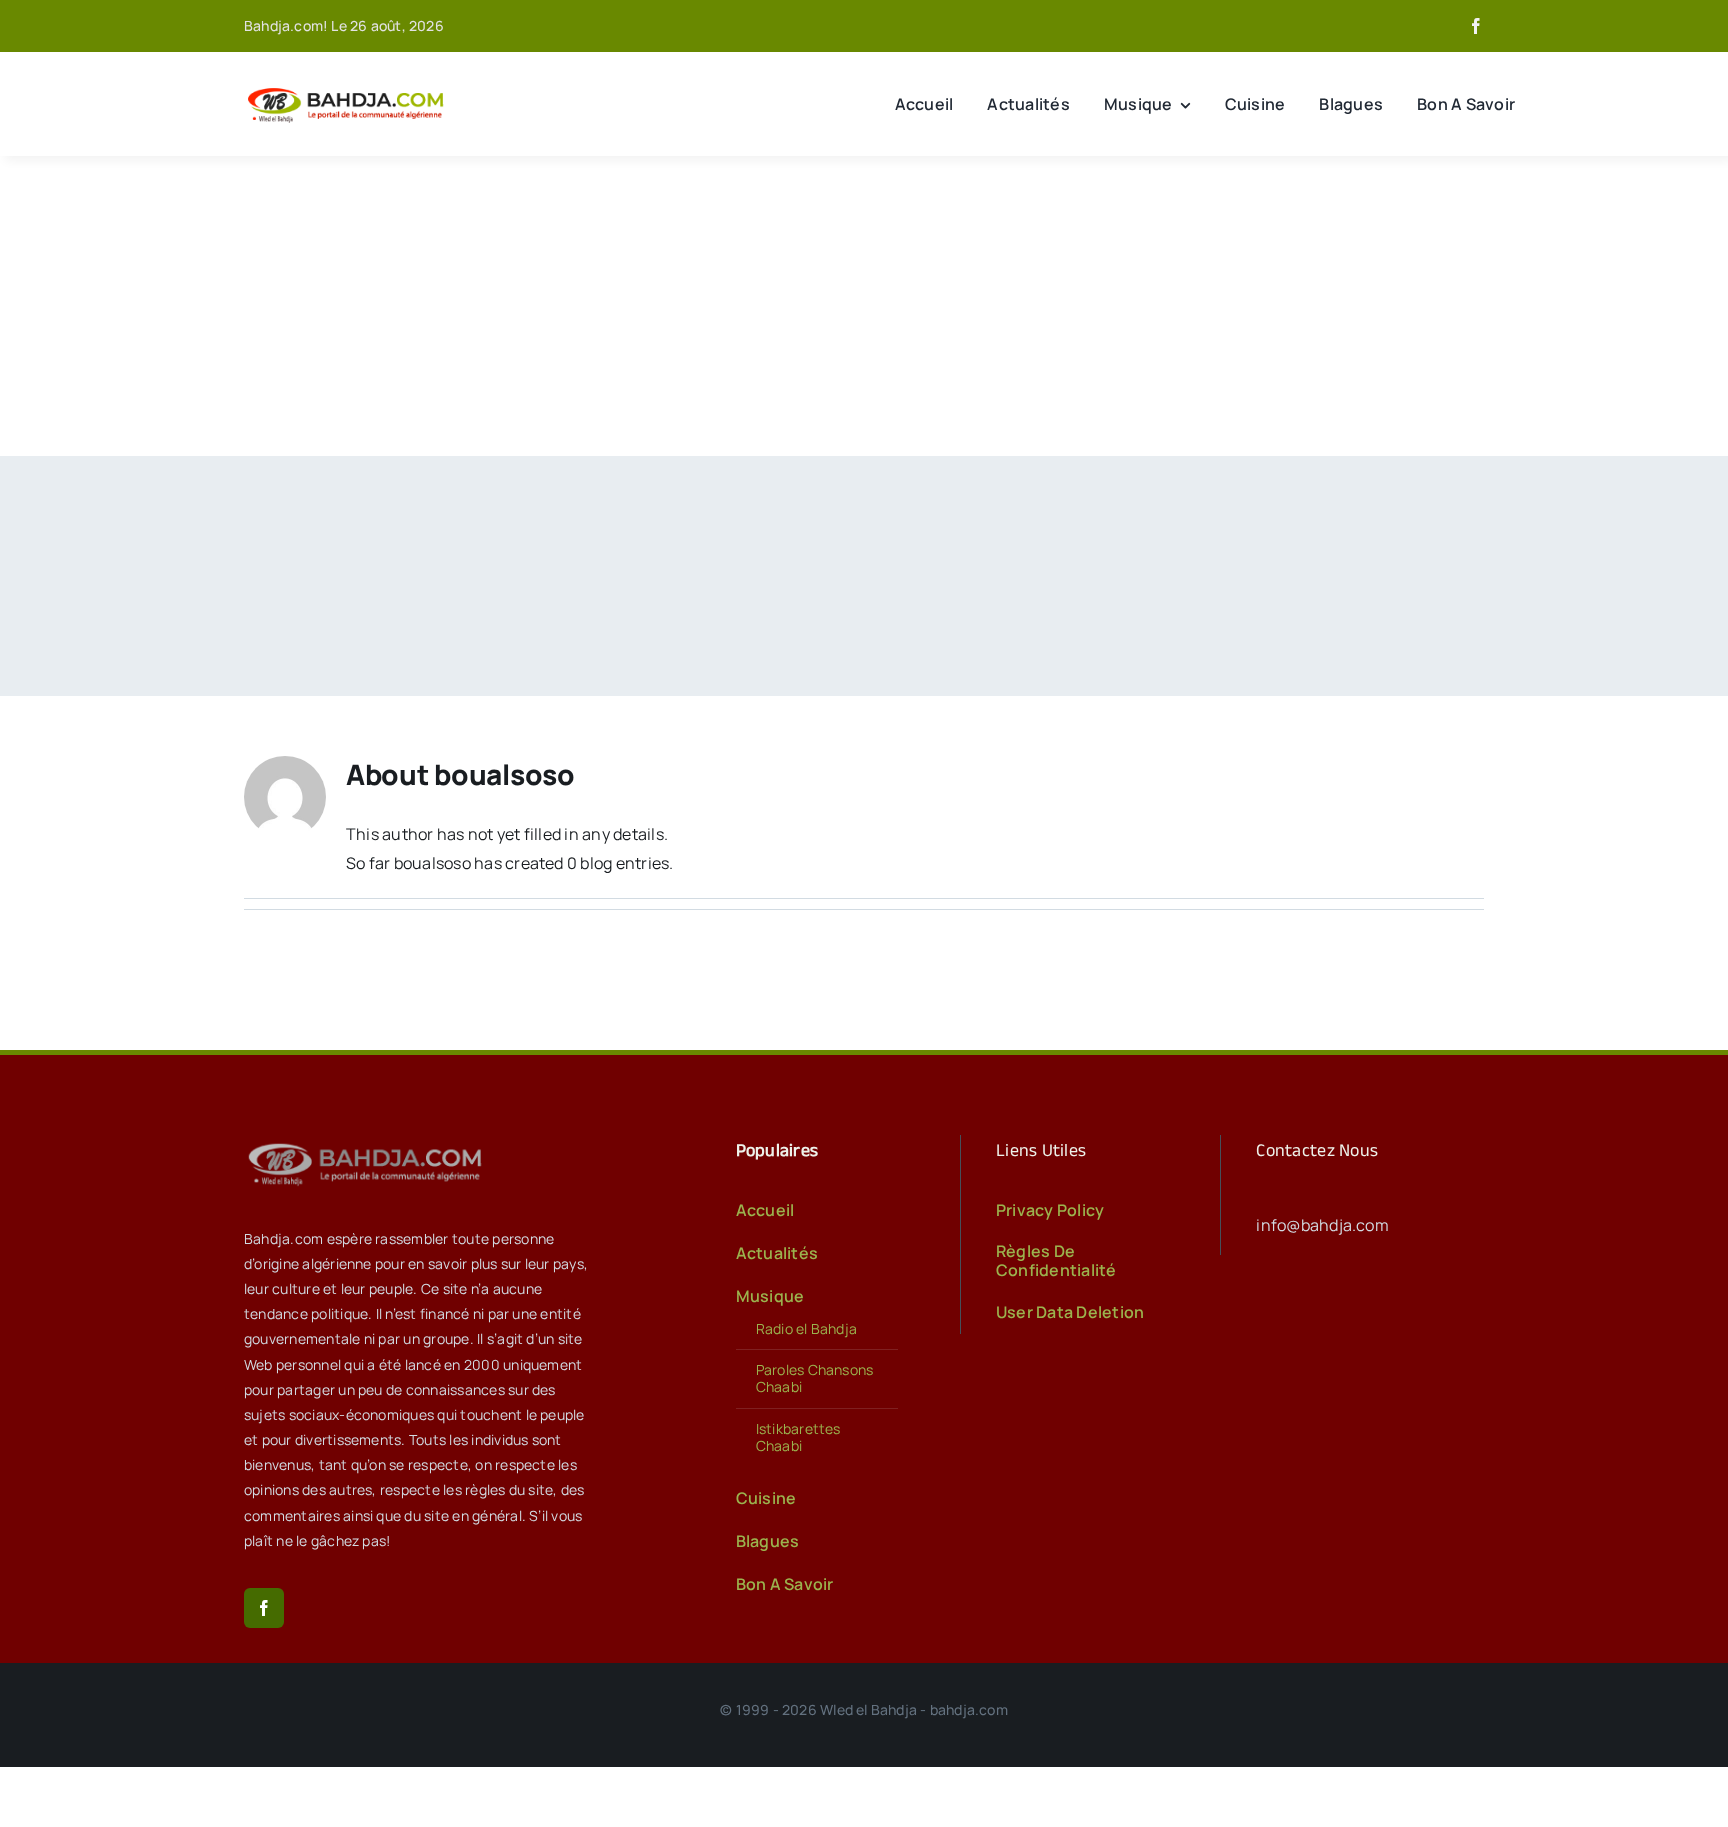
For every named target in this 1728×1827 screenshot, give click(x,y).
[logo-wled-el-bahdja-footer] (369, 1143)
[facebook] (1476, 26)
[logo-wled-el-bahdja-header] (349, 89)
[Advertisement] (864, 306)
